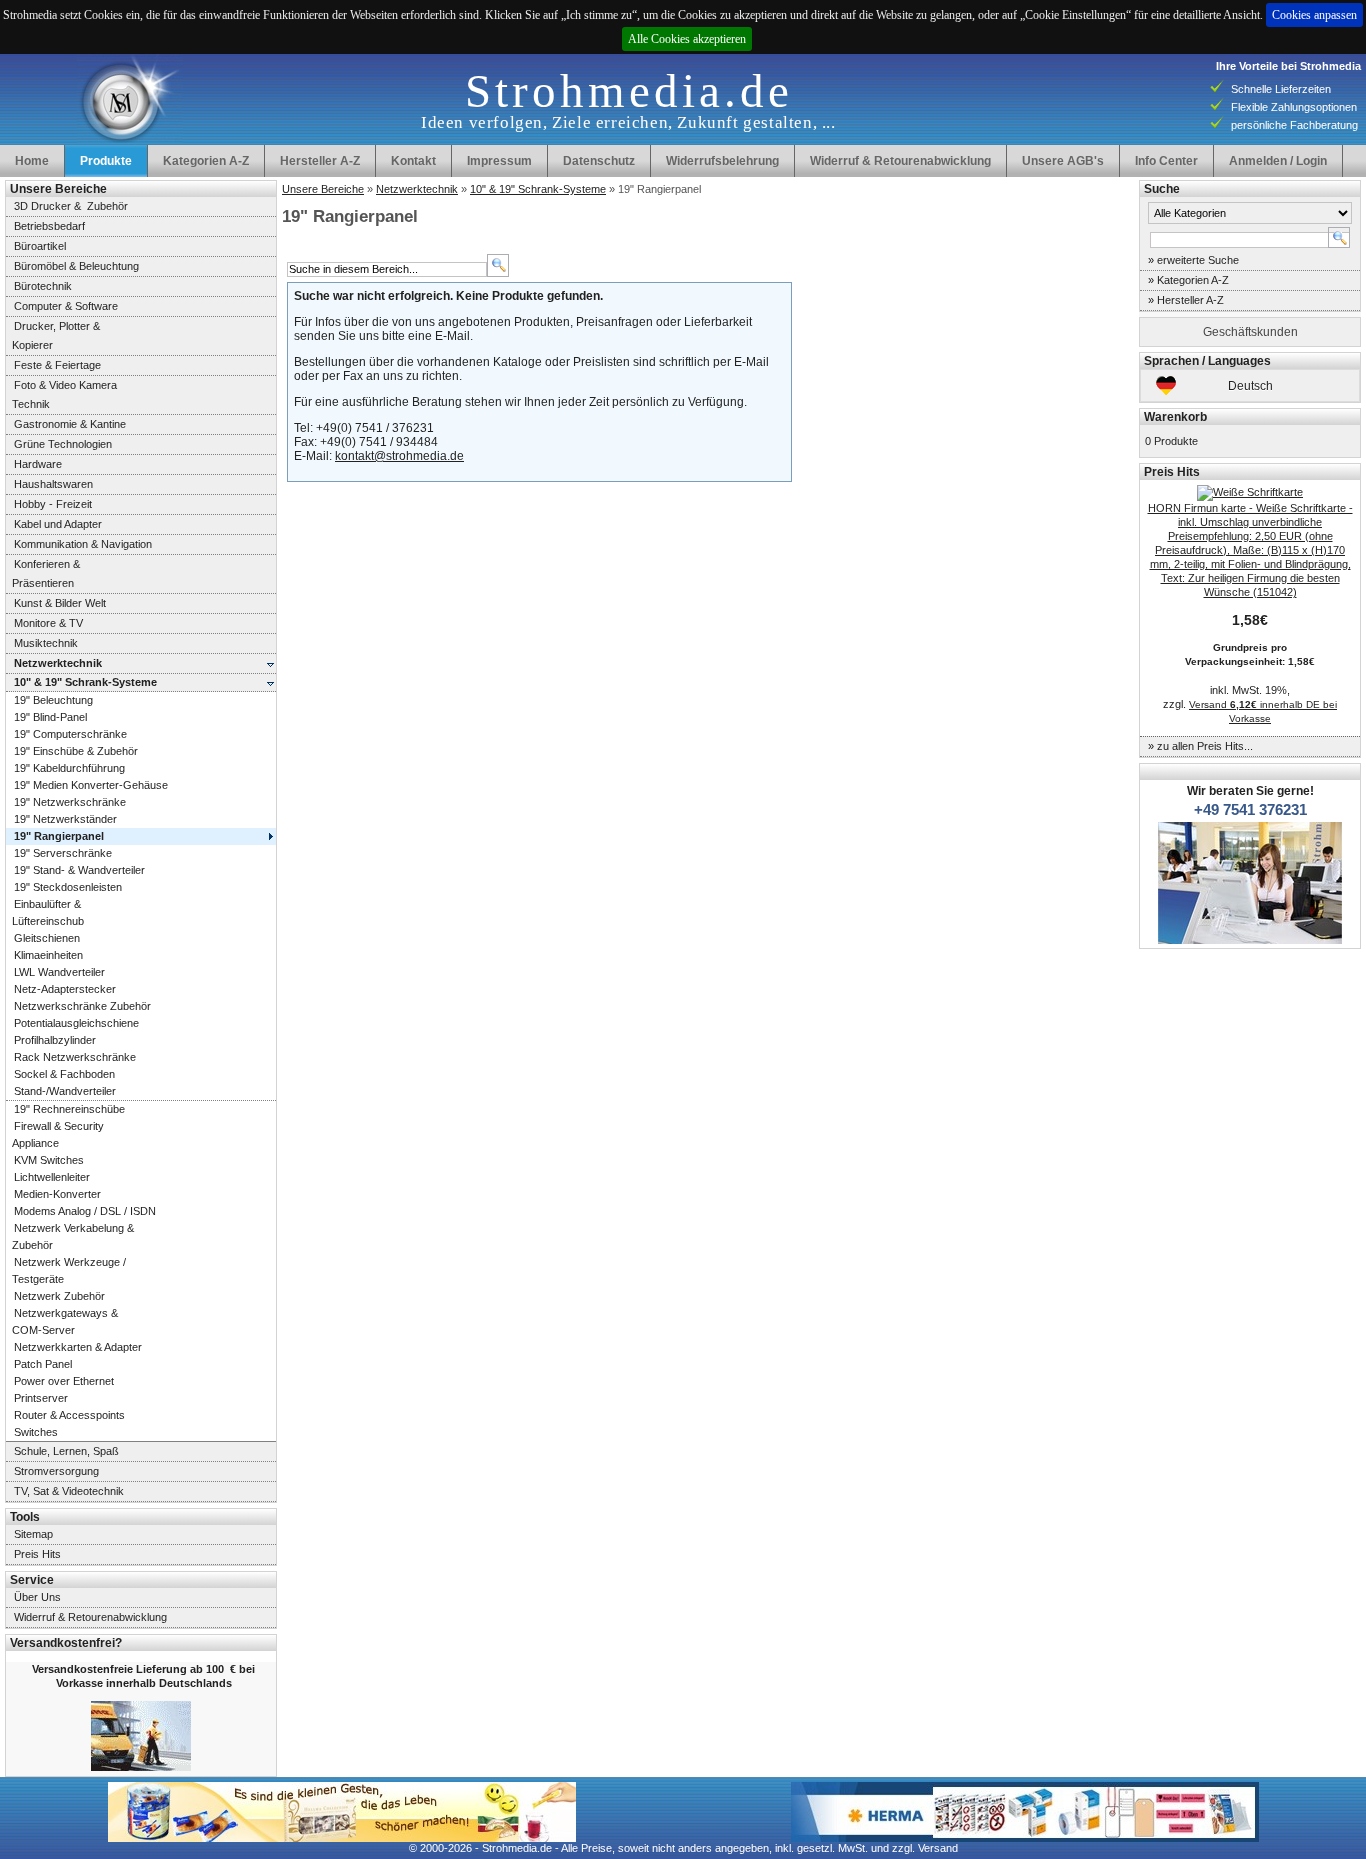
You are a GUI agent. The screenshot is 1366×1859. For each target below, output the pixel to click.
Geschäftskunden (1250, 332)
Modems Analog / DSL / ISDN (85, 1211)
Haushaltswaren (53, 484)
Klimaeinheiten (48, 955)
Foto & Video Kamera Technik (61, 394)
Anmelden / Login (1278, 161)
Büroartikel (40, 246)
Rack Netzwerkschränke (75, 1057)
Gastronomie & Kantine (70, 424)
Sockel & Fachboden (64, 1074)
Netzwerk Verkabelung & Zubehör (70, 1236)
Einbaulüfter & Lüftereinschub (45, 912)
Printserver (41, 1398)
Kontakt (413, 161)
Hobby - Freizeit (53, 504)
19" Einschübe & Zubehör (76, 751)
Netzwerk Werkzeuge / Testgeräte (66, 1270)
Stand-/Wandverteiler (65, 1091)
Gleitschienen (47, 938)
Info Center (1166, 161)
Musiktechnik (46, 643)
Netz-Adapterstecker (65, 989)
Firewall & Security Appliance (55, 1134)
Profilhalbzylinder (55, 1040)
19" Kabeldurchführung (69, 768)
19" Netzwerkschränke (70, 802)
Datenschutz (599, 161)
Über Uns (37, 1597)
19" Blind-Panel (50, 717)
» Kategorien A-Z (1188, 280)
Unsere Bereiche (323, 189)
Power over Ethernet (64, 1381)
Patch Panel (43, 1364)
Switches (36, 1432)
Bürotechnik (43, 286)
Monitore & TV (48, 623)
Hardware (38, 464)
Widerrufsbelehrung (722, 161)
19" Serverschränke (63, 853)
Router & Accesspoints (69, 1415)
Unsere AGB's (1063, 161)
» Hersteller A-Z (1186, 300)
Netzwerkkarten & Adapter (78, 1347)
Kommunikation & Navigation (83, 544)
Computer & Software (66, 306)
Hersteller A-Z (320, 161)
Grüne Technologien (63, 444)
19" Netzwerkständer (65, 819)
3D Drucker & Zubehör (71, 206)
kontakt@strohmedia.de (399, 456)
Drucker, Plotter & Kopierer (53, 335)
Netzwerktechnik (417, 189)
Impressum (499, 161)
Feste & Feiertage (57, 365)
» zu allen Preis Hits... (1200, 746)
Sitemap (33, 1534)
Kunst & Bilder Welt (60, 603)
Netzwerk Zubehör (59, 1296)
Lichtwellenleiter (52, 1177)
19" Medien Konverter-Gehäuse (91, 785)
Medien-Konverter (57, 1194)
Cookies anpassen (1314, 15)
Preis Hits (37, 1554)
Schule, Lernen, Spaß (66, 1451)
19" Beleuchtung (53, 700)
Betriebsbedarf (49, 226)
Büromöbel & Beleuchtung (76, 266)
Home (32, 161)
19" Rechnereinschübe (69, 1109)
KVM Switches (49, 1160)
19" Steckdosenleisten (68, 887)
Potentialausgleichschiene (76, 1023)
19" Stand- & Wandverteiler (79, 870)
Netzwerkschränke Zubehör (82, 1006)
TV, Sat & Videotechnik (69, 1491)
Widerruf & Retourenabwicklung (900, 161)
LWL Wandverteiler (59, 972)
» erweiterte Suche (1193, 260)
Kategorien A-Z (206, 161)
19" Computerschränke (70, 734)
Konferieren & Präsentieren (43, 573)
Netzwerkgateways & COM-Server (62, 1321)
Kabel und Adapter (58, 524)
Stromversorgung (56, 1471)
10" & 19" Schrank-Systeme (538, 189)
